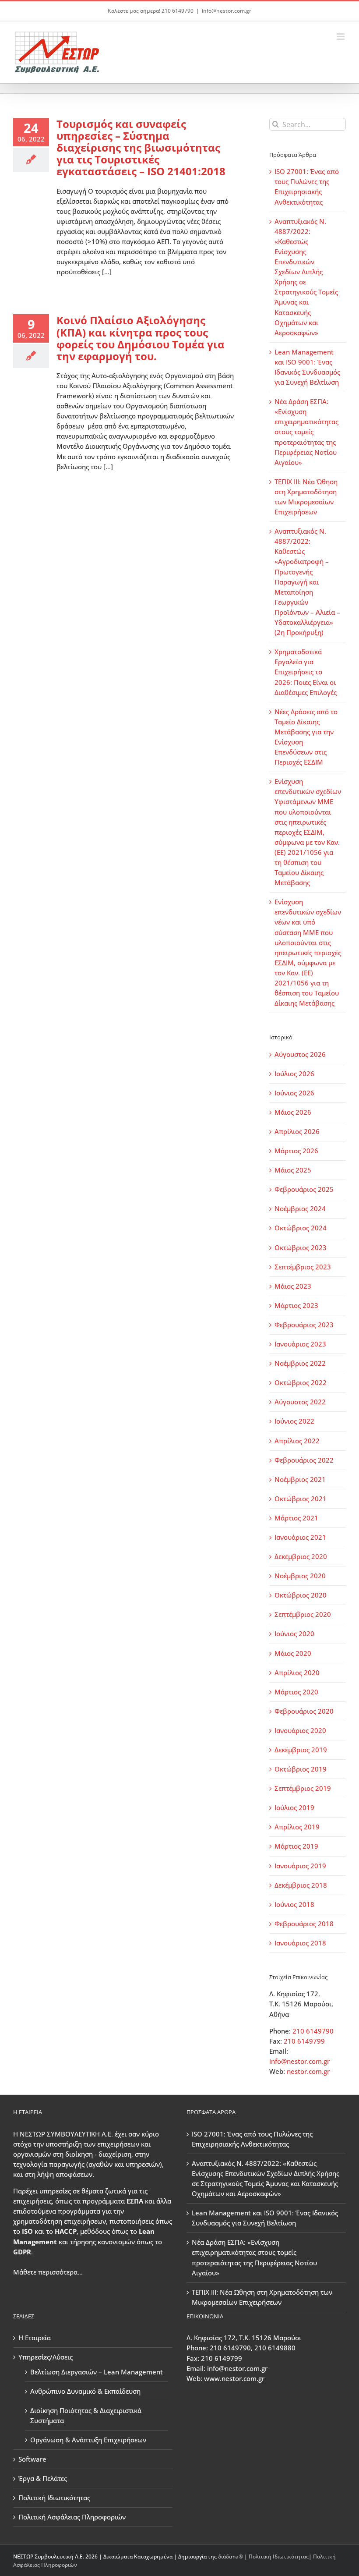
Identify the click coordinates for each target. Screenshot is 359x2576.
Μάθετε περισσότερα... (48, 2272)
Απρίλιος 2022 (297, 1441)
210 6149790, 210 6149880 (253, 2348)
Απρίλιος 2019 (297, 1827)
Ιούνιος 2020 (294, 1633)
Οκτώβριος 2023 (301, 1247)
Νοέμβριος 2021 (300, 1479)
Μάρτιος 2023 (296, 1305)
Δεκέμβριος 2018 (301, 1885)
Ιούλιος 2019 (294, 1807)
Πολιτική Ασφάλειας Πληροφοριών (72, 2517)
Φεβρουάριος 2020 (304, 1711)
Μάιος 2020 (293, 1653)
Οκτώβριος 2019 (301, 1769)
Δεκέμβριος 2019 (301, 1750)
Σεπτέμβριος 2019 (303, 1788)
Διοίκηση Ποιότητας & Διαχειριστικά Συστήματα (86, 2415)
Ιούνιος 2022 (294, 1421)
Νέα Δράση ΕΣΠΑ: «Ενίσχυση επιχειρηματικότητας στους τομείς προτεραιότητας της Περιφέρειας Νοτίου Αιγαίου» (306, 432)
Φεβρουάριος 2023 (304, 1325)
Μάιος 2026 (293, 1112)
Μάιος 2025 (293, 1170)
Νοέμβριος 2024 (300, 1208)
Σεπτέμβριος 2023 (303, 1267)
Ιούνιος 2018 (294, 1904)
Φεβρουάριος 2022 (304, 1460)
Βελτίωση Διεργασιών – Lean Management (97, 2372)
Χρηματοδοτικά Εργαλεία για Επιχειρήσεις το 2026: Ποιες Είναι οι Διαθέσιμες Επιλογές (306, 672)
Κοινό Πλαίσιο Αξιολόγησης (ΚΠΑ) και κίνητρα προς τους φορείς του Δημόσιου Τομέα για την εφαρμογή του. (141, 338)
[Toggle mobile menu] (341, 37)
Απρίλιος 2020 (297, 1672)
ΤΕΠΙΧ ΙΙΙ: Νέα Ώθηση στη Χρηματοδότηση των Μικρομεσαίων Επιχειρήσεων (262, 2297)
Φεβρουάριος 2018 (304, 1924)
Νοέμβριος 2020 (300, 1576)
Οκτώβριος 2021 (301, 1499)
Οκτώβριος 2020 (301, 1595)
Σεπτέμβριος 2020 (303, 1614)
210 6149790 (313, 2031)
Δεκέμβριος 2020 (301, 1556)
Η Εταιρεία (35, 2338)
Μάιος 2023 (293, 1286)
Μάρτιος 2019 (296, 1846)
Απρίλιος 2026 (297, 1131)
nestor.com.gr (308, 2071)
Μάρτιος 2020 (296, 1692)
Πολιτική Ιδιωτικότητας (54, 2498)
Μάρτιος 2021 (296, 1518)
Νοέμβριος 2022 (300, 1363)
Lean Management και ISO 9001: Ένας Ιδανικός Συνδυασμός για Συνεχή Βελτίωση (265, 2218)
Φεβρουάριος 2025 (304, 1189)
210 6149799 (304, 2041)
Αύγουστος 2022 (300, 1402)
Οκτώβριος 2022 (301, 1382)
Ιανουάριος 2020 (300, 1730)
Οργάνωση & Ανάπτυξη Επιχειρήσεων (88, 2440)
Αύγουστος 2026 (300, 1054)
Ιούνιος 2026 (294, 1093)
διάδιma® (231, 2557)
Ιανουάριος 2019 (300, 1866)
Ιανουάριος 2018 (300, 1943)
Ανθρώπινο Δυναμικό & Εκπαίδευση (85, 2391)
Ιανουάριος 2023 (300, 1344)
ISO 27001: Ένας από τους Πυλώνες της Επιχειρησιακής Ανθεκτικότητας (252, 2139)
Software (32, 2459)
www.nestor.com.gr (234, 2378)
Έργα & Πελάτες (43, 2478)
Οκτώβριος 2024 (301, 1228)
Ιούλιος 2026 (294, 1074)
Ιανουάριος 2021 (300, 1537)
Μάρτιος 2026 (296, 1151)
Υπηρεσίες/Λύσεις (46, 2357)
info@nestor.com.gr (227, 11)
